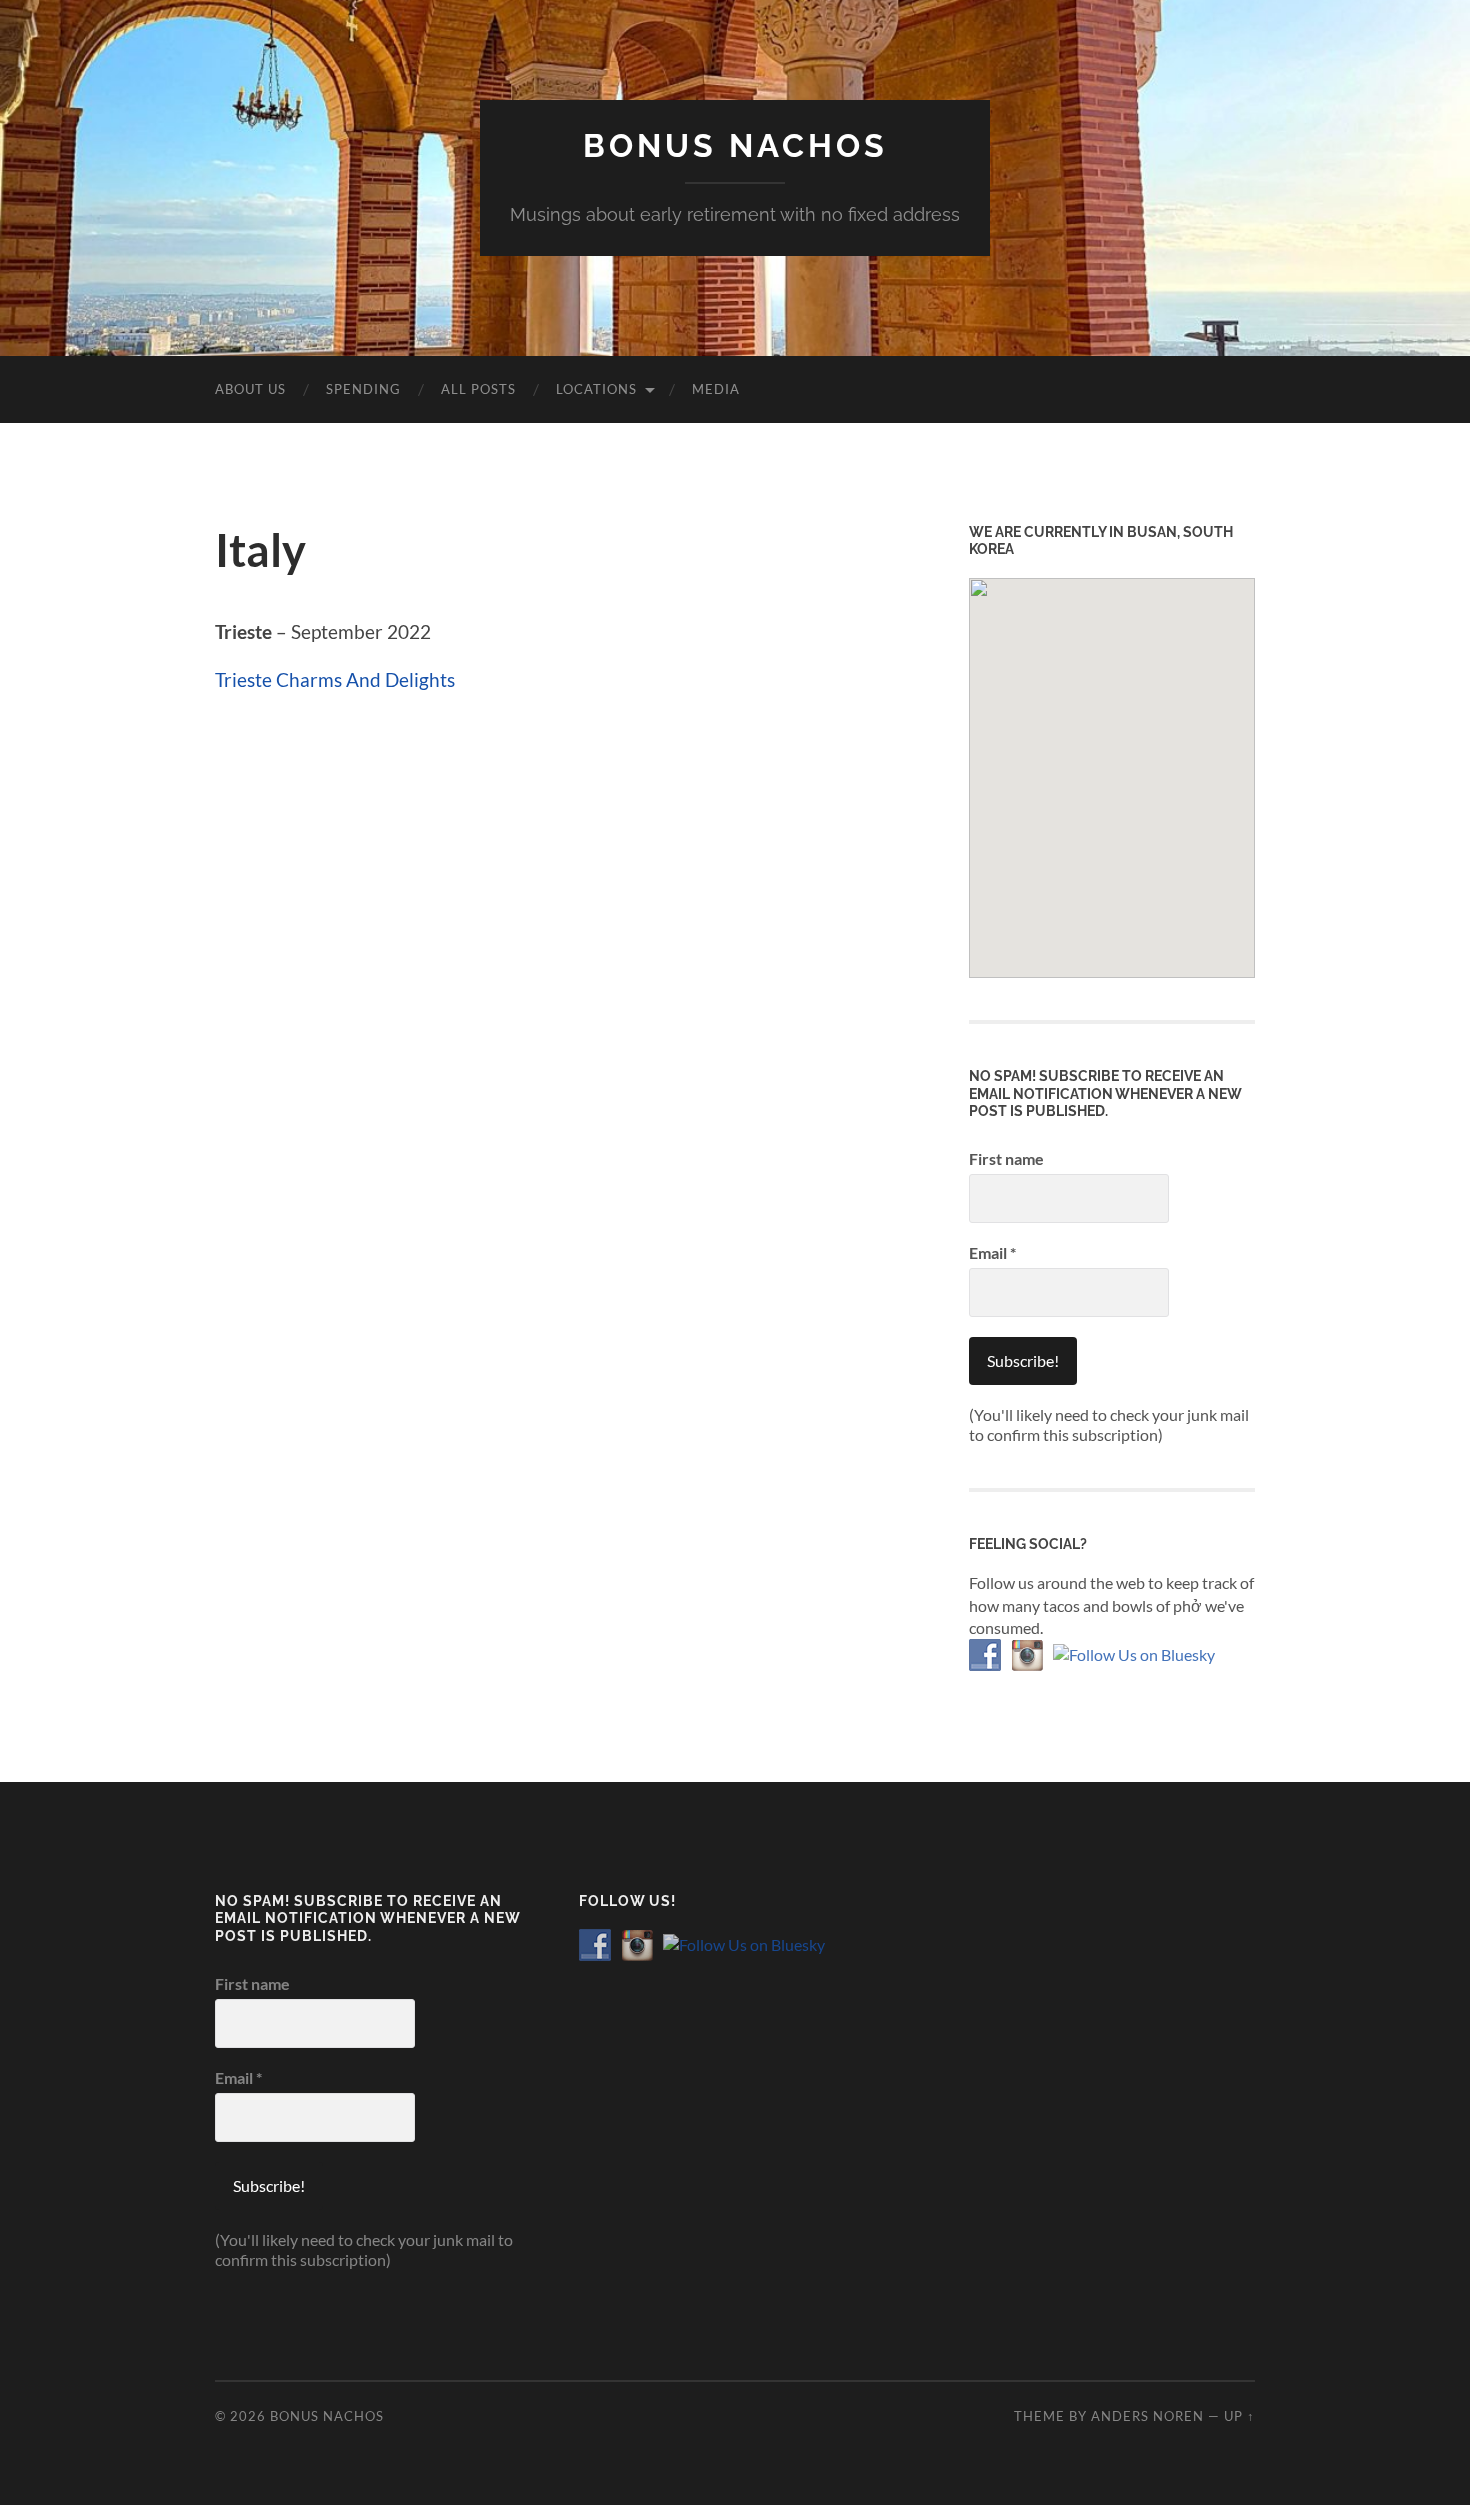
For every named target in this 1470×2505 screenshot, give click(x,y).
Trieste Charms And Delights (335, 679)
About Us (250, 389)
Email (992, 1252)
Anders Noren (1147, 2416)
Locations (596, 389)
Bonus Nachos (735, 145)
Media (716, 389)
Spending (363, 389)
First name (1006, 1158)
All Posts (478, 389)
